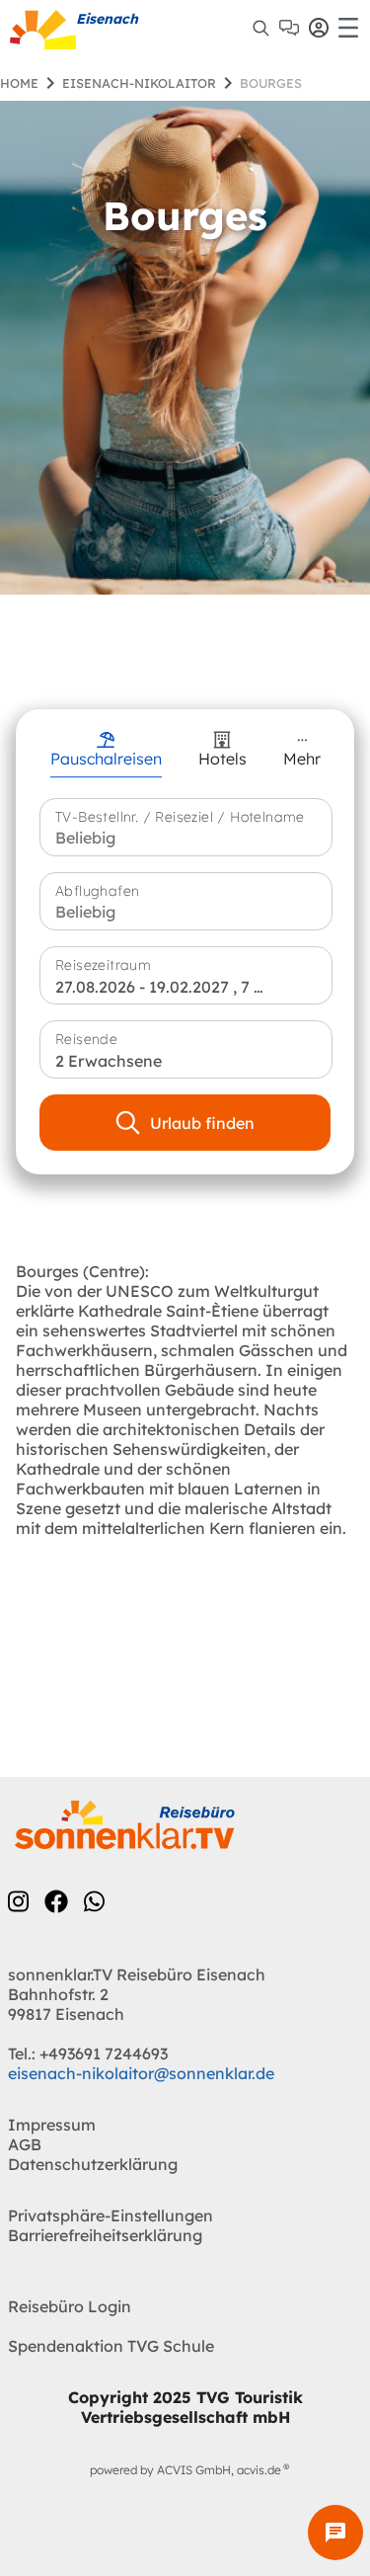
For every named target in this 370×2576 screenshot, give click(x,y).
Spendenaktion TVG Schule (111, 2346)
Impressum (52, 2125)
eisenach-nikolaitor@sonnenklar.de (141, 2073)
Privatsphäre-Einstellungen (111, 2215)
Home (19, 83)
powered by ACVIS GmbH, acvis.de (185, 2470)
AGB (25, 2144)
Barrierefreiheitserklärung (105, 2235)
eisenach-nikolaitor (139, 83)
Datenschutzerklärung (93, 2164)
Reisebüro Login (70, 2306)
